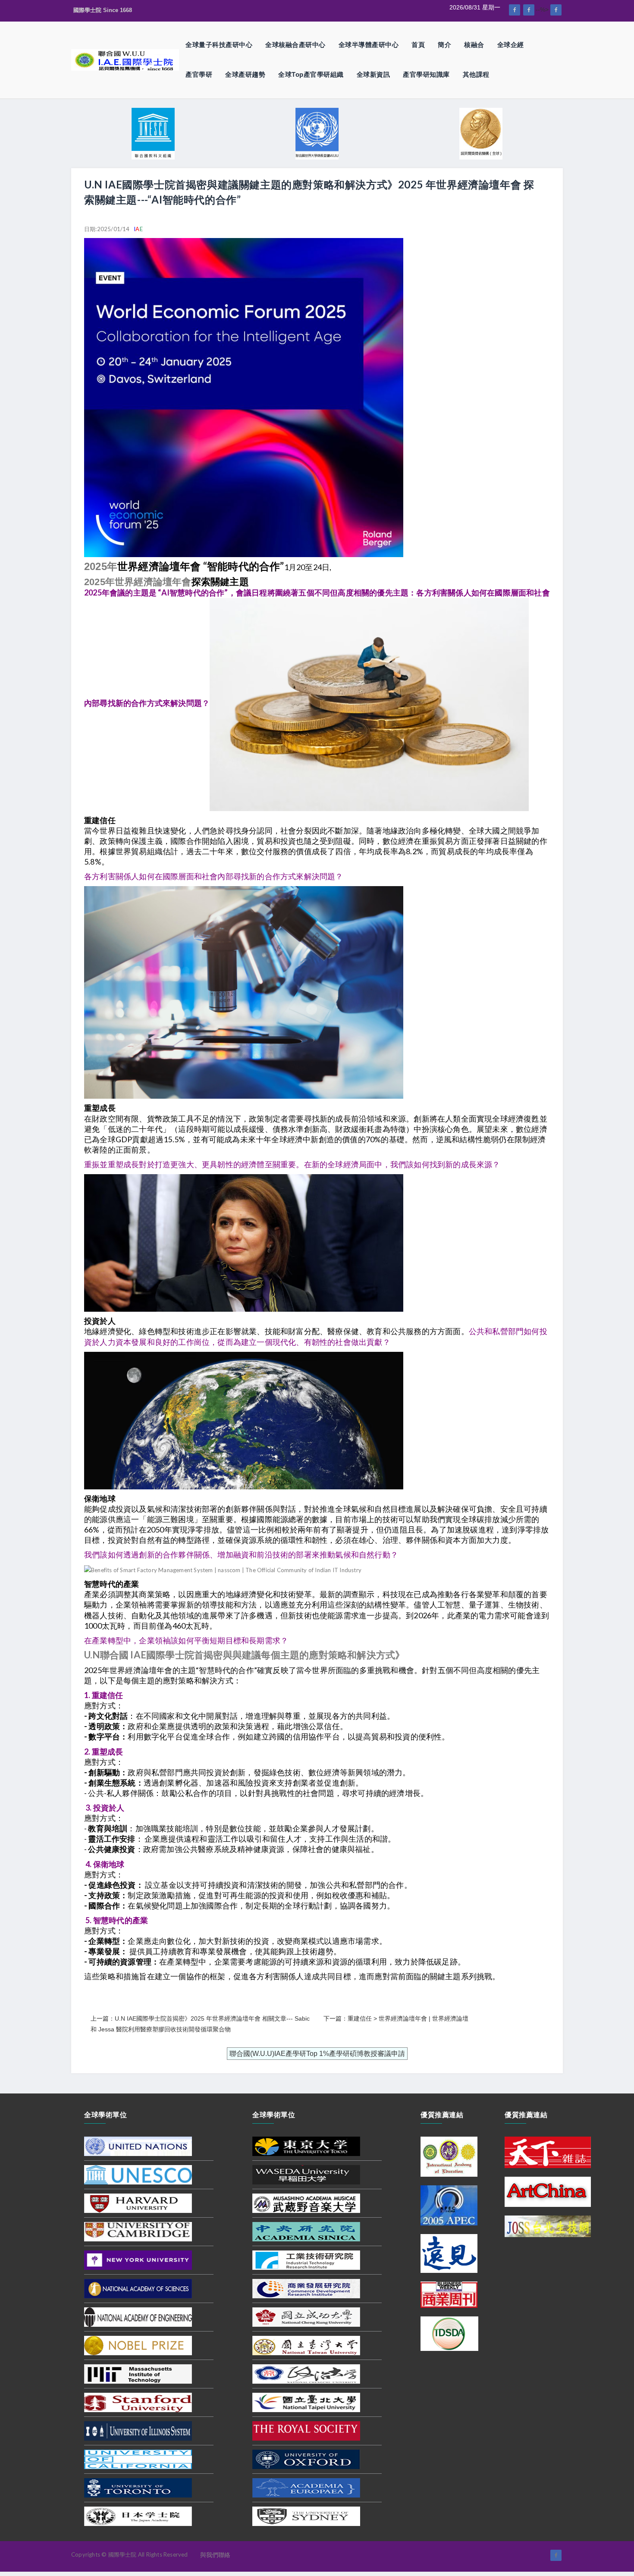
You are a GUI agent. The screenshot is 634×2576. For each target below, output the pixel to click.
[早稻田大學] (306, 2174)
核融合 (474, 45)
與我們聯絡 (215, 2555)
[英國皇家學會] (306, 2430)
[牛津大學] (306, 2459)
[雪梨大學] (306, 2516)
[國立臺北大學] (306, 2402)
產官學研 (199, 74)
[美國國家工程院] (138, 2316)
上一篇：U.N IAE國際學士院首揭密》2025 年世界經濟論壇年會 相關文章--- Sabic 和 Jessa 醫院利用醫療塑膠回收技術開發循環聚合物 (200, 2024)
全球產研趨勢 (245, 74)
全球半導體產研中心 (369, 45)
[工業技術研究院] (306, 2259)
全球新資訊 (373, 74)
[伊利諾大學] (138, 2430)
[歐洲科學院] (306, 2487)
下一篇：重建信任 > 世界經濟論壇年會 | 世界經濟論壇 (396, 2018)
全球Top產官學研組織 (311, 74)
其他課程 (476, 74)
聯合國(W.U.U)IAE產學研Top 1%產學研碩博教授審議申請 (317, 2054)
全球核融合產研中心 (295, 45)
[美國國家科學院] (138, 2288)
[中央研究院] (306, 2231)
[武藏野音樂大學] (306, 2203)
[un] (138, 2146)
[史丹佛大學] (138, 2402)
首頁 (418, 45)
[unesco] (138, 2174)
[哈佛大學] (138, 2203)
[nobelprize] (138, 2345)
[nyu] (138, 2259)
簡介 (444, 45)
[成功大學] (306, 2316)
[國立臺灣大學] (306, 2345)
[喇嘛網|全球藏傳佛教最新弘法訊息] (529, 10)
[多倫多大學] (138, 2487)
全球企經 (511, 45)
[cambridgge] (138, 2231)
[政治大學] (306, 2373)
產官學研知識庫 (426, 74)
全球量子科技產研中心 (219, 45)
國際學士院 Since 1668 (103, 10)
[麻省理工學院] (138, 2373)
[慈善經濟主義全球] (556, 10)
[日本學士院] (138, 2516)
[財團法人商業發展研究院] (306, 2288)
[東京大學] (306, 2146)
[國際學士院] (125, 60)
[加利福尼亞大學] (138, 2459)
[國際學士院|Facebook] (515, 10)
